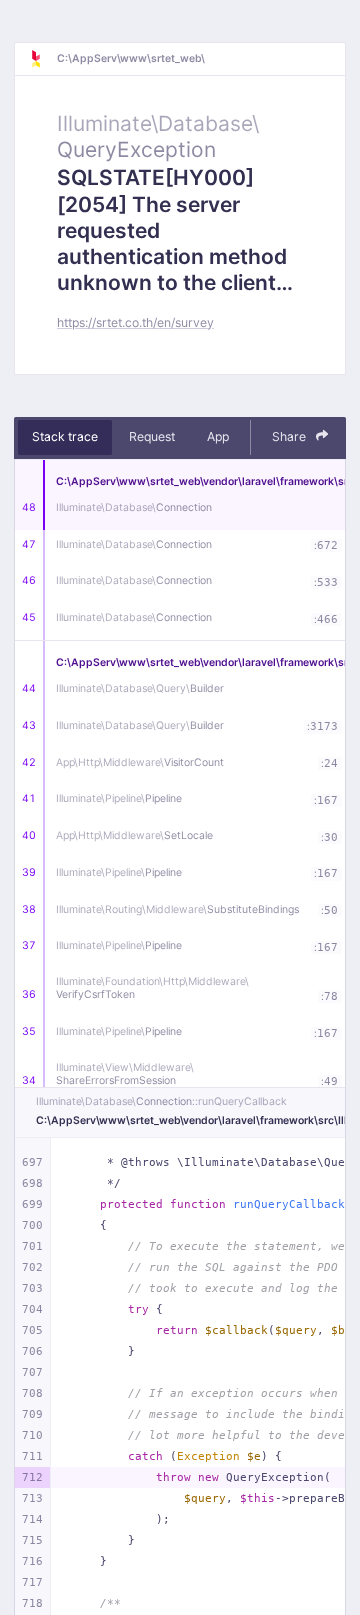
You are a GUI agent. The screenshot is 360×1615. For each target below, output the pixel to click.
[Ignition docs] (43, 59)
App (218, 436)
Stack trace (65, 436)
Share (290, 436)
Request (152, 436)
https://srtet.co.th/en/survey (135, 322)
